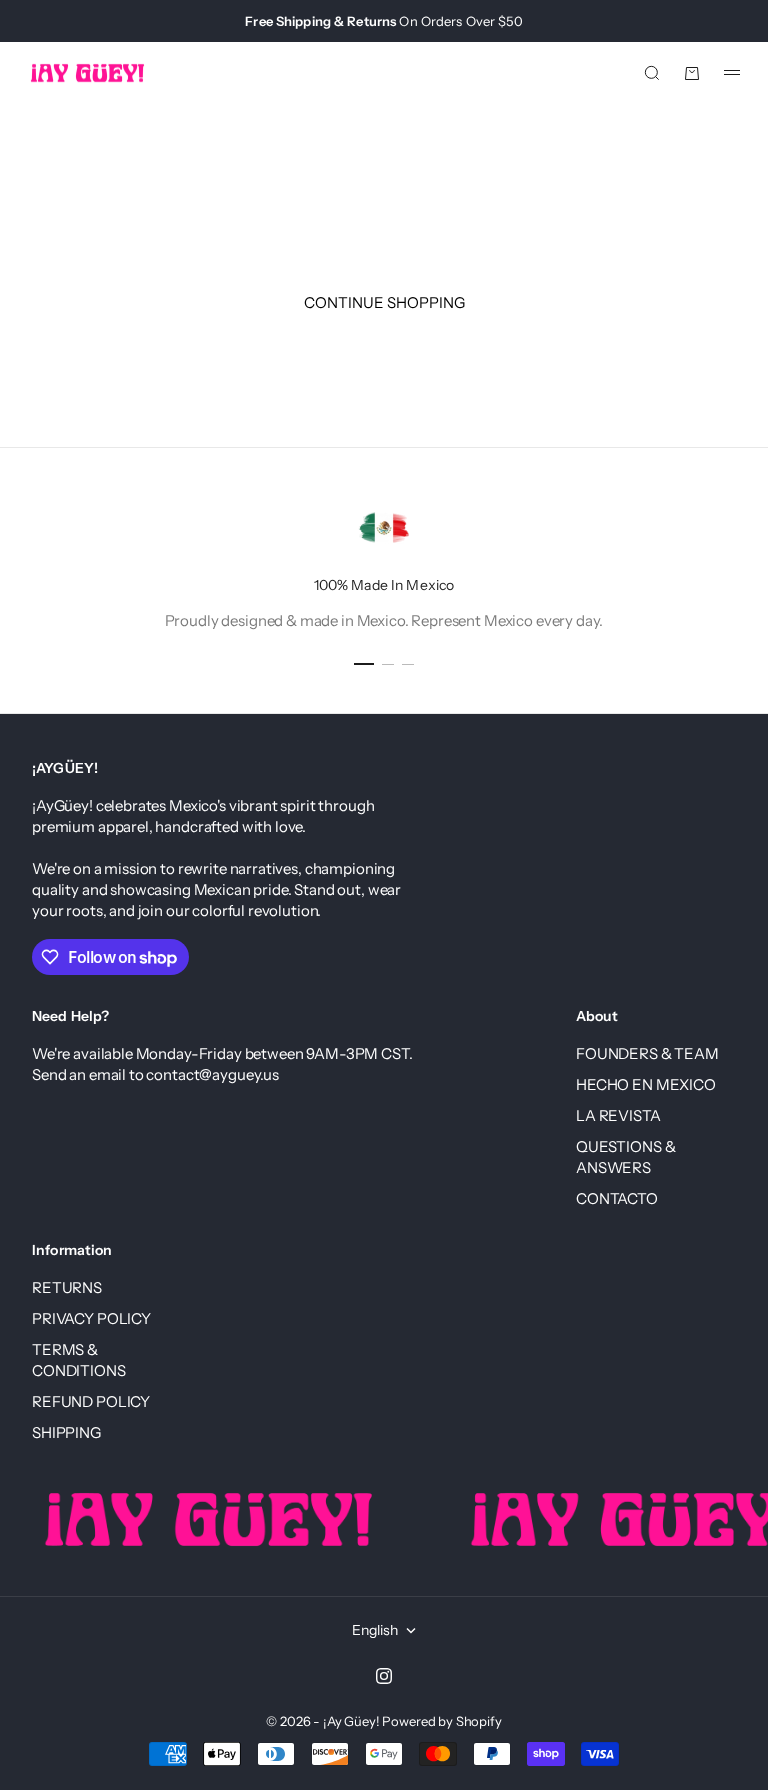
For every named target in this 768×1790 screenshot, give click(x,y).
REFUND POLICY (91, 1401)
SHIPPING (66, 1432)
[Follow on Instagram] (384, 1676)
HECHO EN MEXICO (646, 1084)
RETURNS (67, 1287)
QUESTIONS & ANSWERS (625, 1157)
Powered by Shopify (441, 1721)
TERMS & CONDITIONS (79, 1360)
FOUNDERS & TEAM (647, 1053)
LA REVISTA (618, 1115)
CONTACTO (617, 1198)
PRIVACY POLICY (91, 1318)
